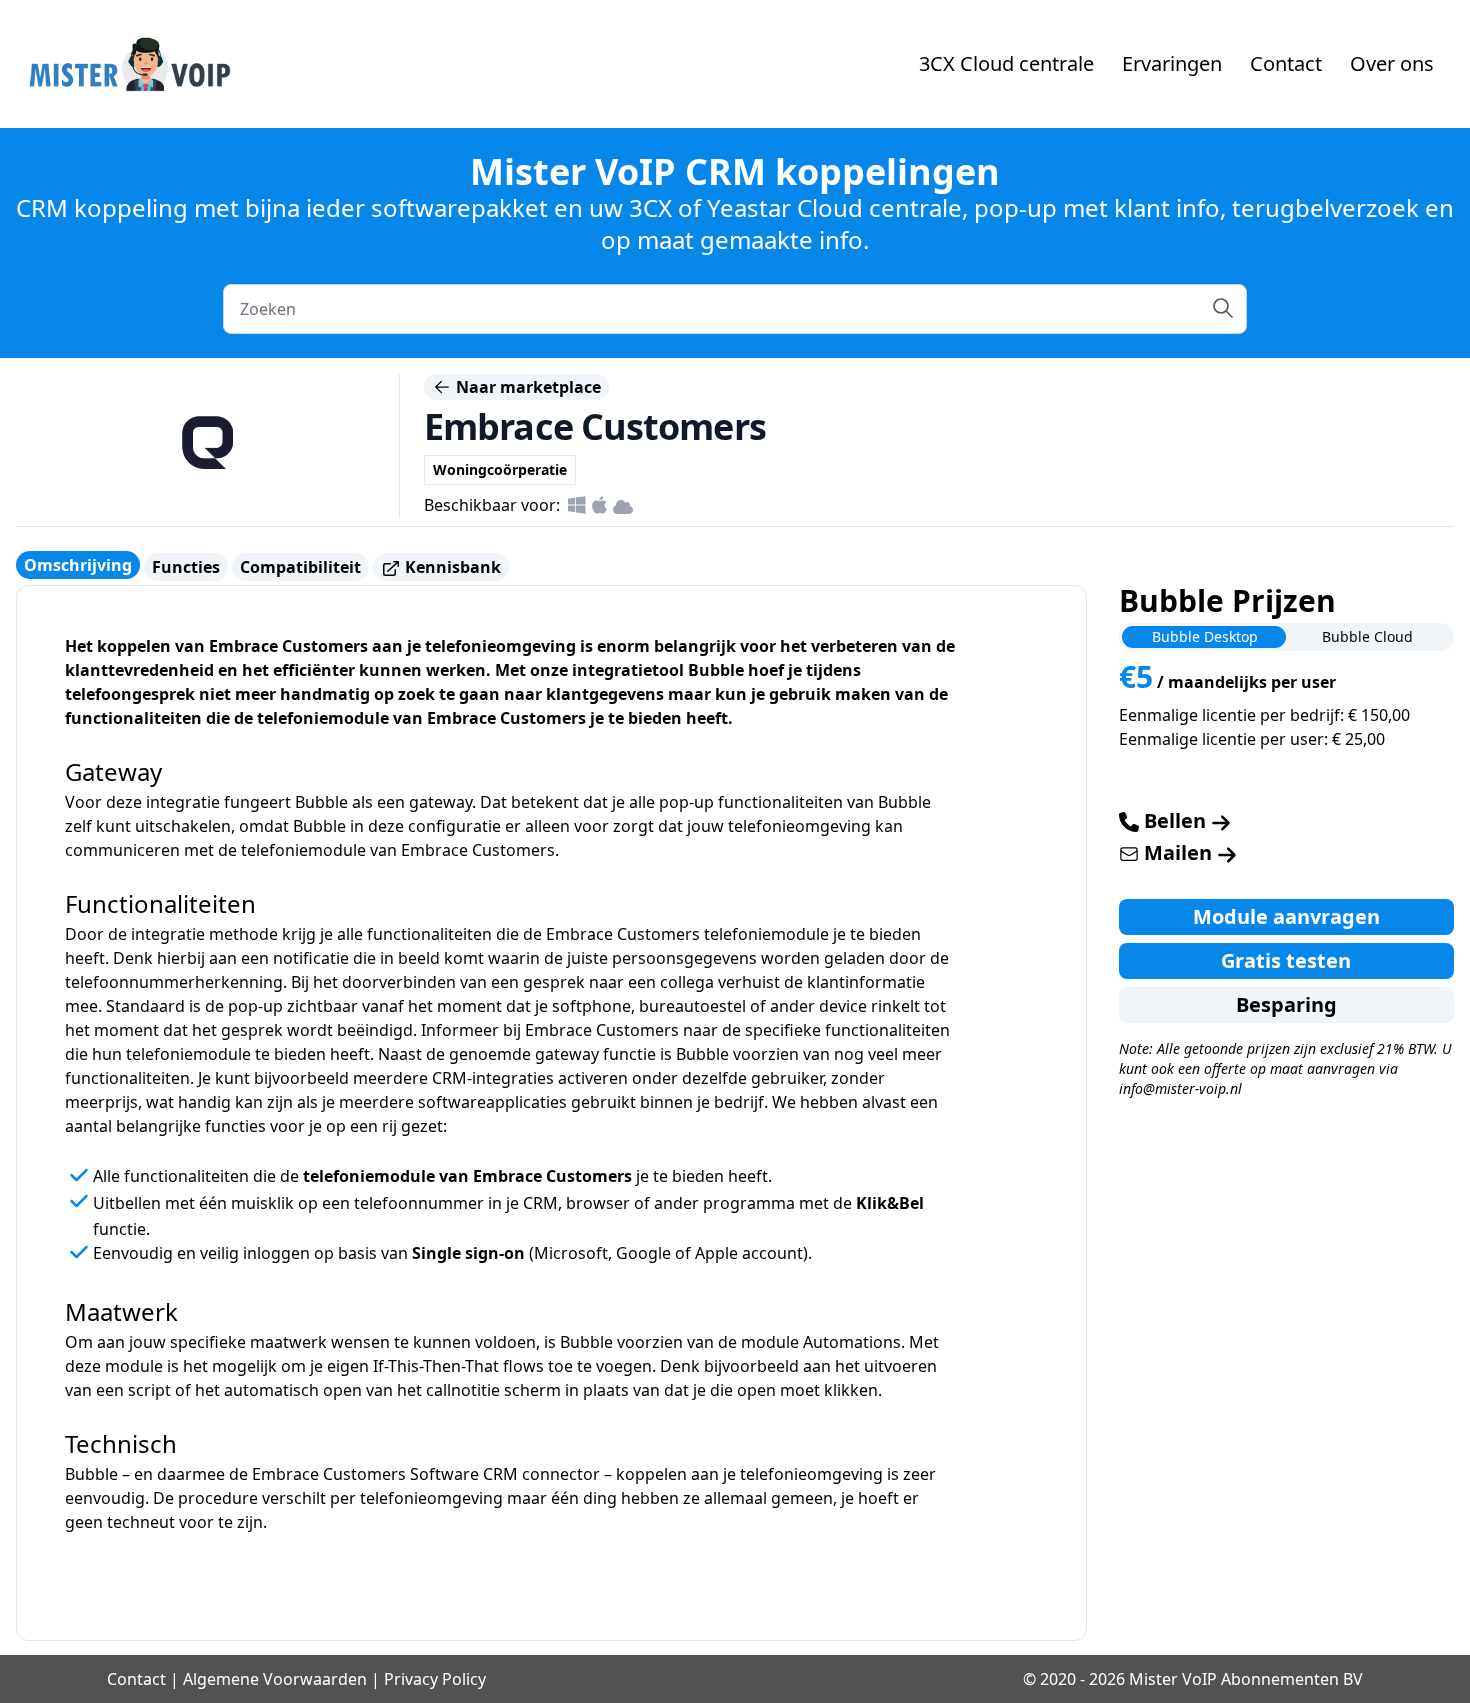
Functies (186, 567)
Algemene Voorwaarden (275, 1679)
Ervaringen (1172, 63)
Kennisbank (451, 567)
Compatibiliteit (300, 567)
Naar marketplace (526, 387)
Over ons (1392, 63)
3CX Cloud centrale (1006, 63)
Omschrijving (78, 565)
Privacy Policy (435, 1679)
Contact (1286, 63)
